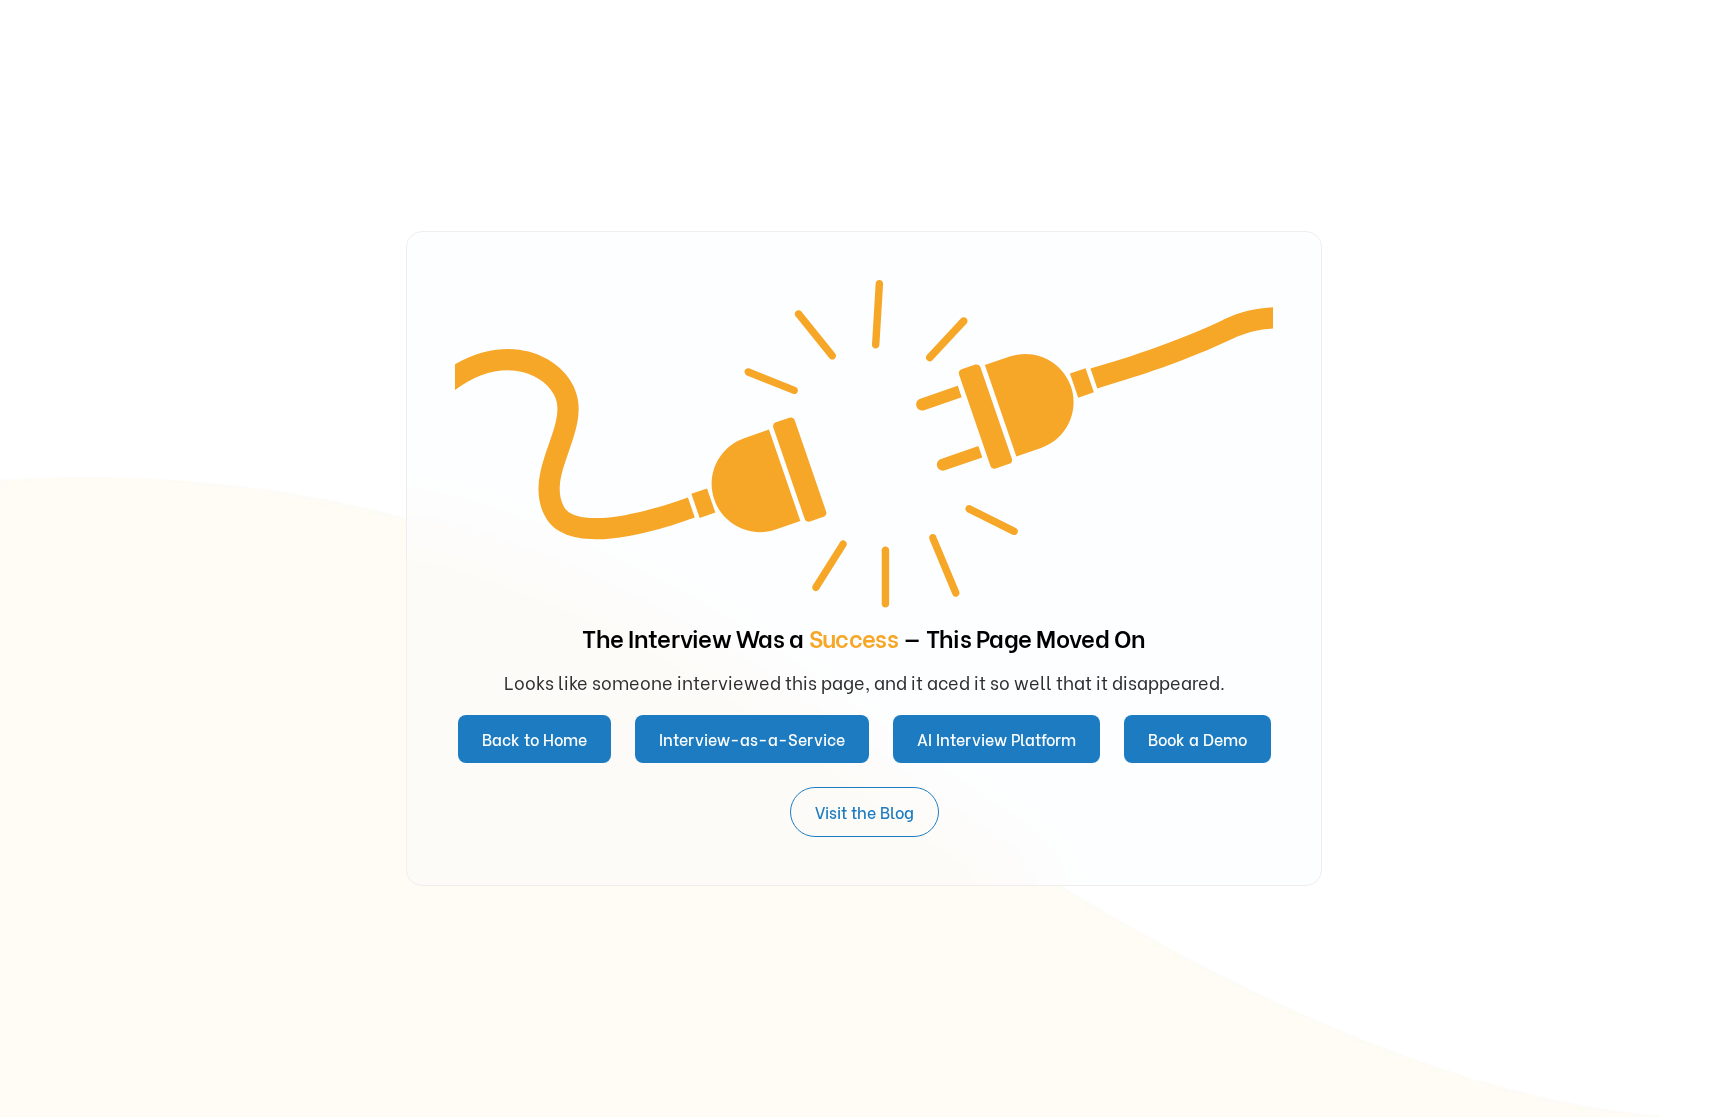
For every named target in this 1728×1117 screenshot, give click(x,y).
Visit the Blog (864, 811)
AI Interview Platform (996, 738)
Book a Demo (1197, 738)
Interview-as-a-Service (752, 738)
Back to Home (534, 738)
